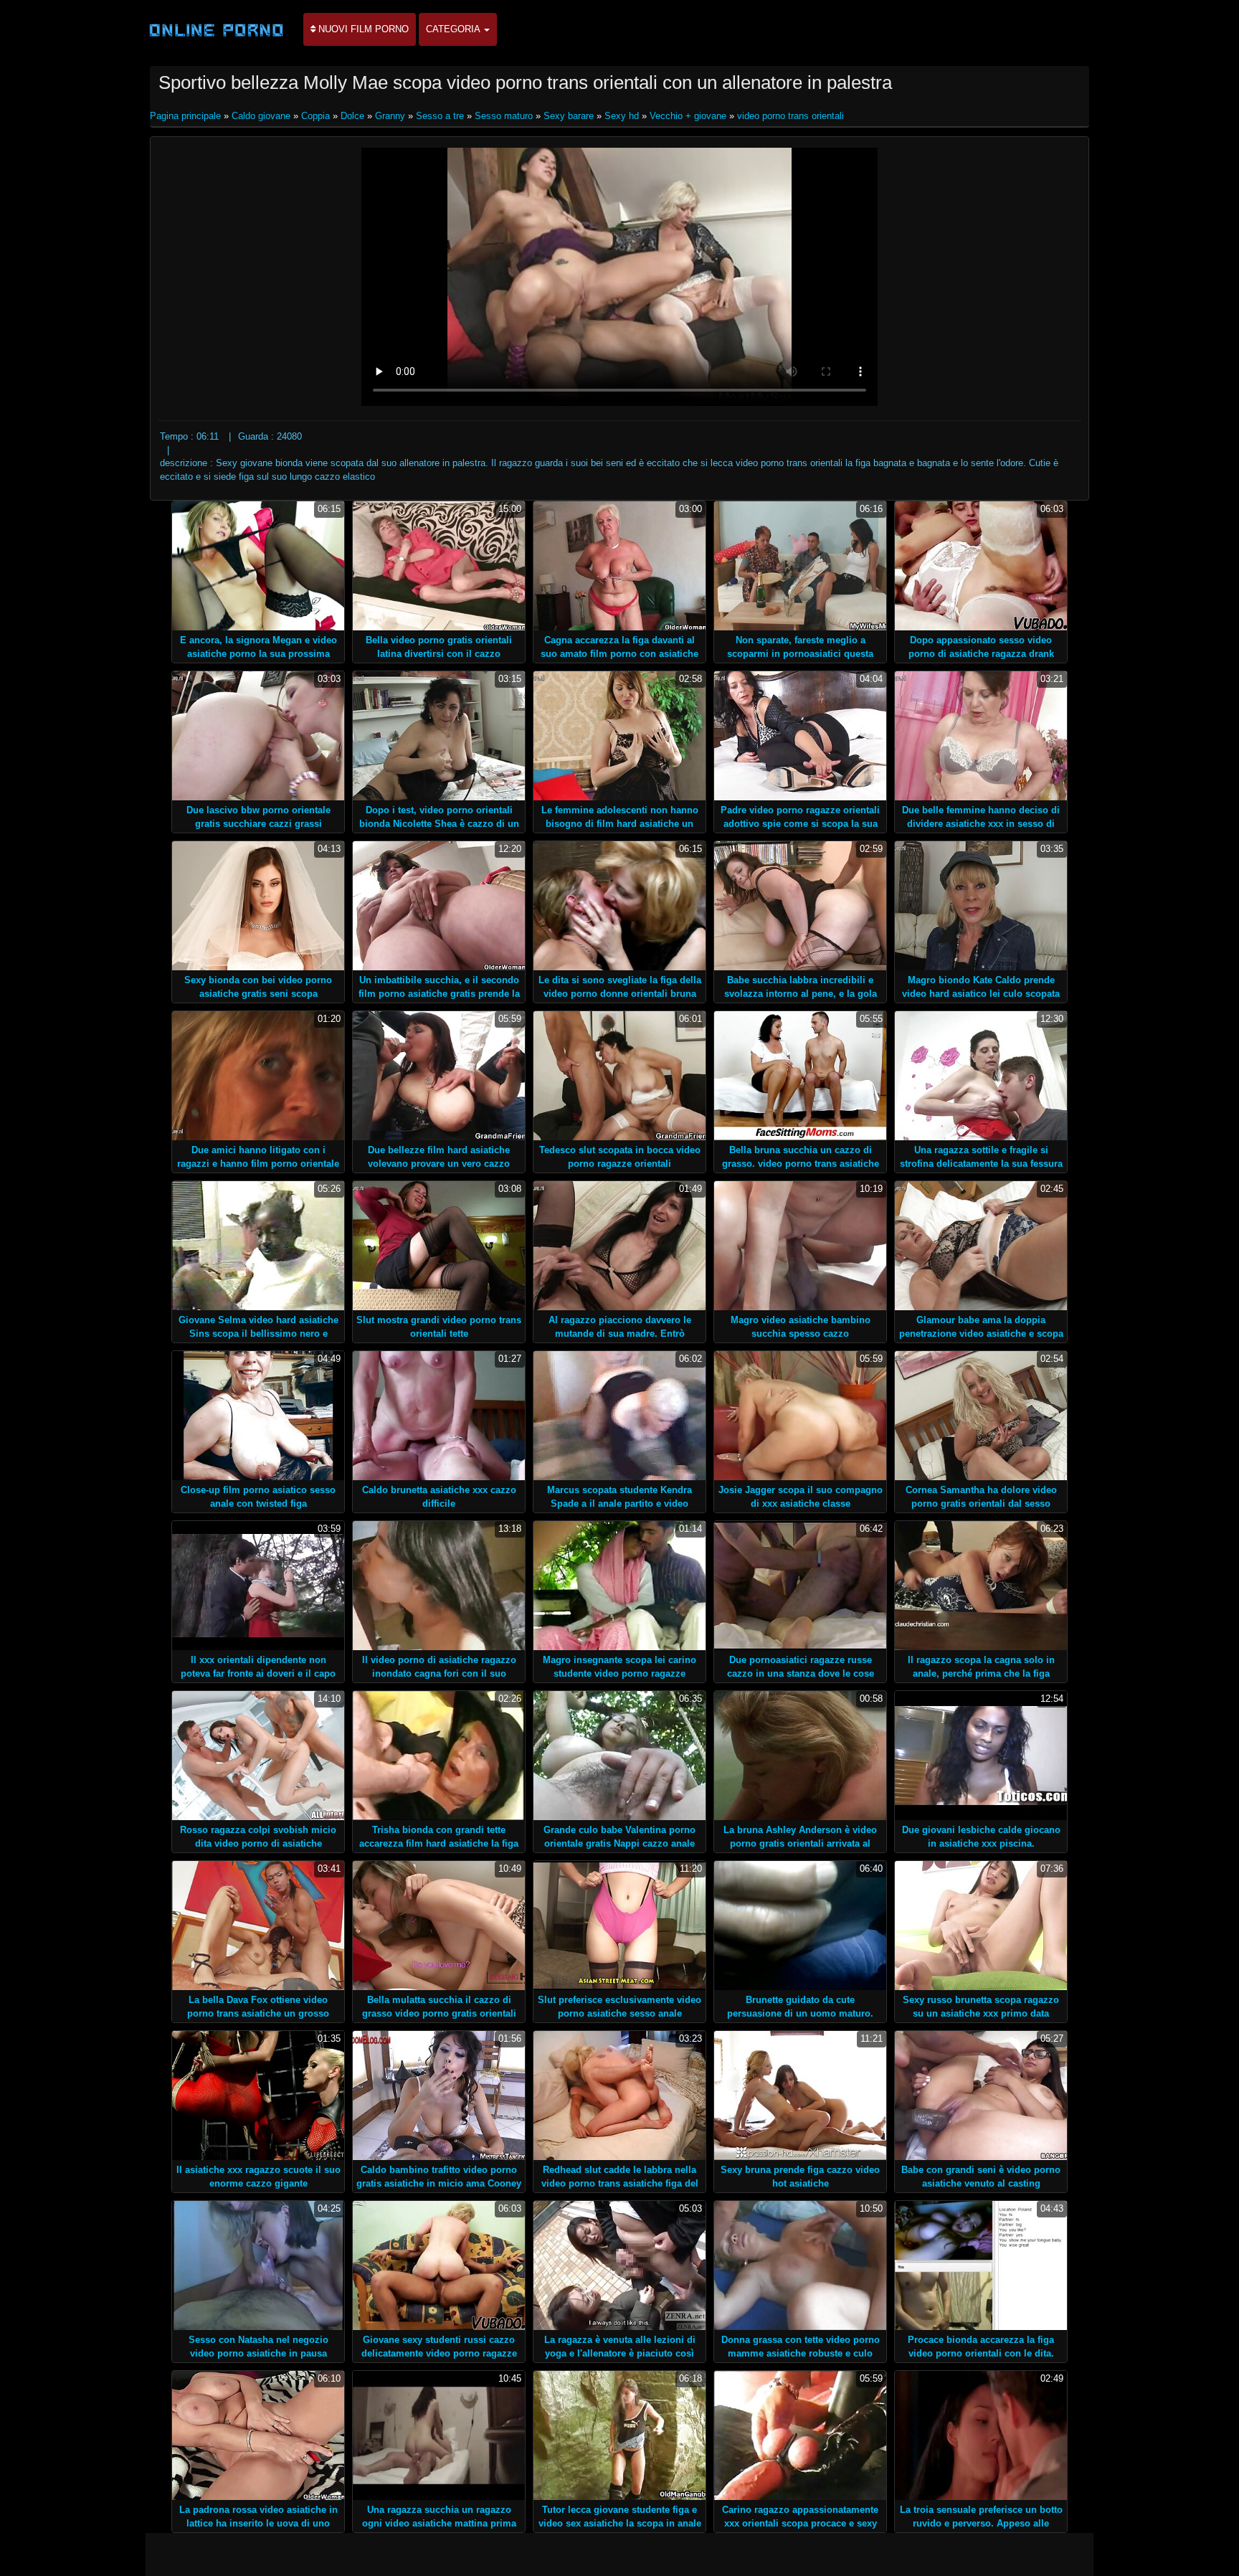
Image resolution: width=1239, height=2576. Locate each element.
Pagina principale (187, 116)
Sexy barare (569, 116)
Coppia (315, 116)
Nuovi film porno (362, 29)
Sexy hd (622, 116)
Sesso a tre (440, 116)
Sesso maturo (504, 116)
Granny (390, 116)
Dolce (352, 116)
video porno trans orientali (791, 116)
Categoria (454, 29)
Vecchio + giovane (688, 116)
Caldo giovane (261, 116)
